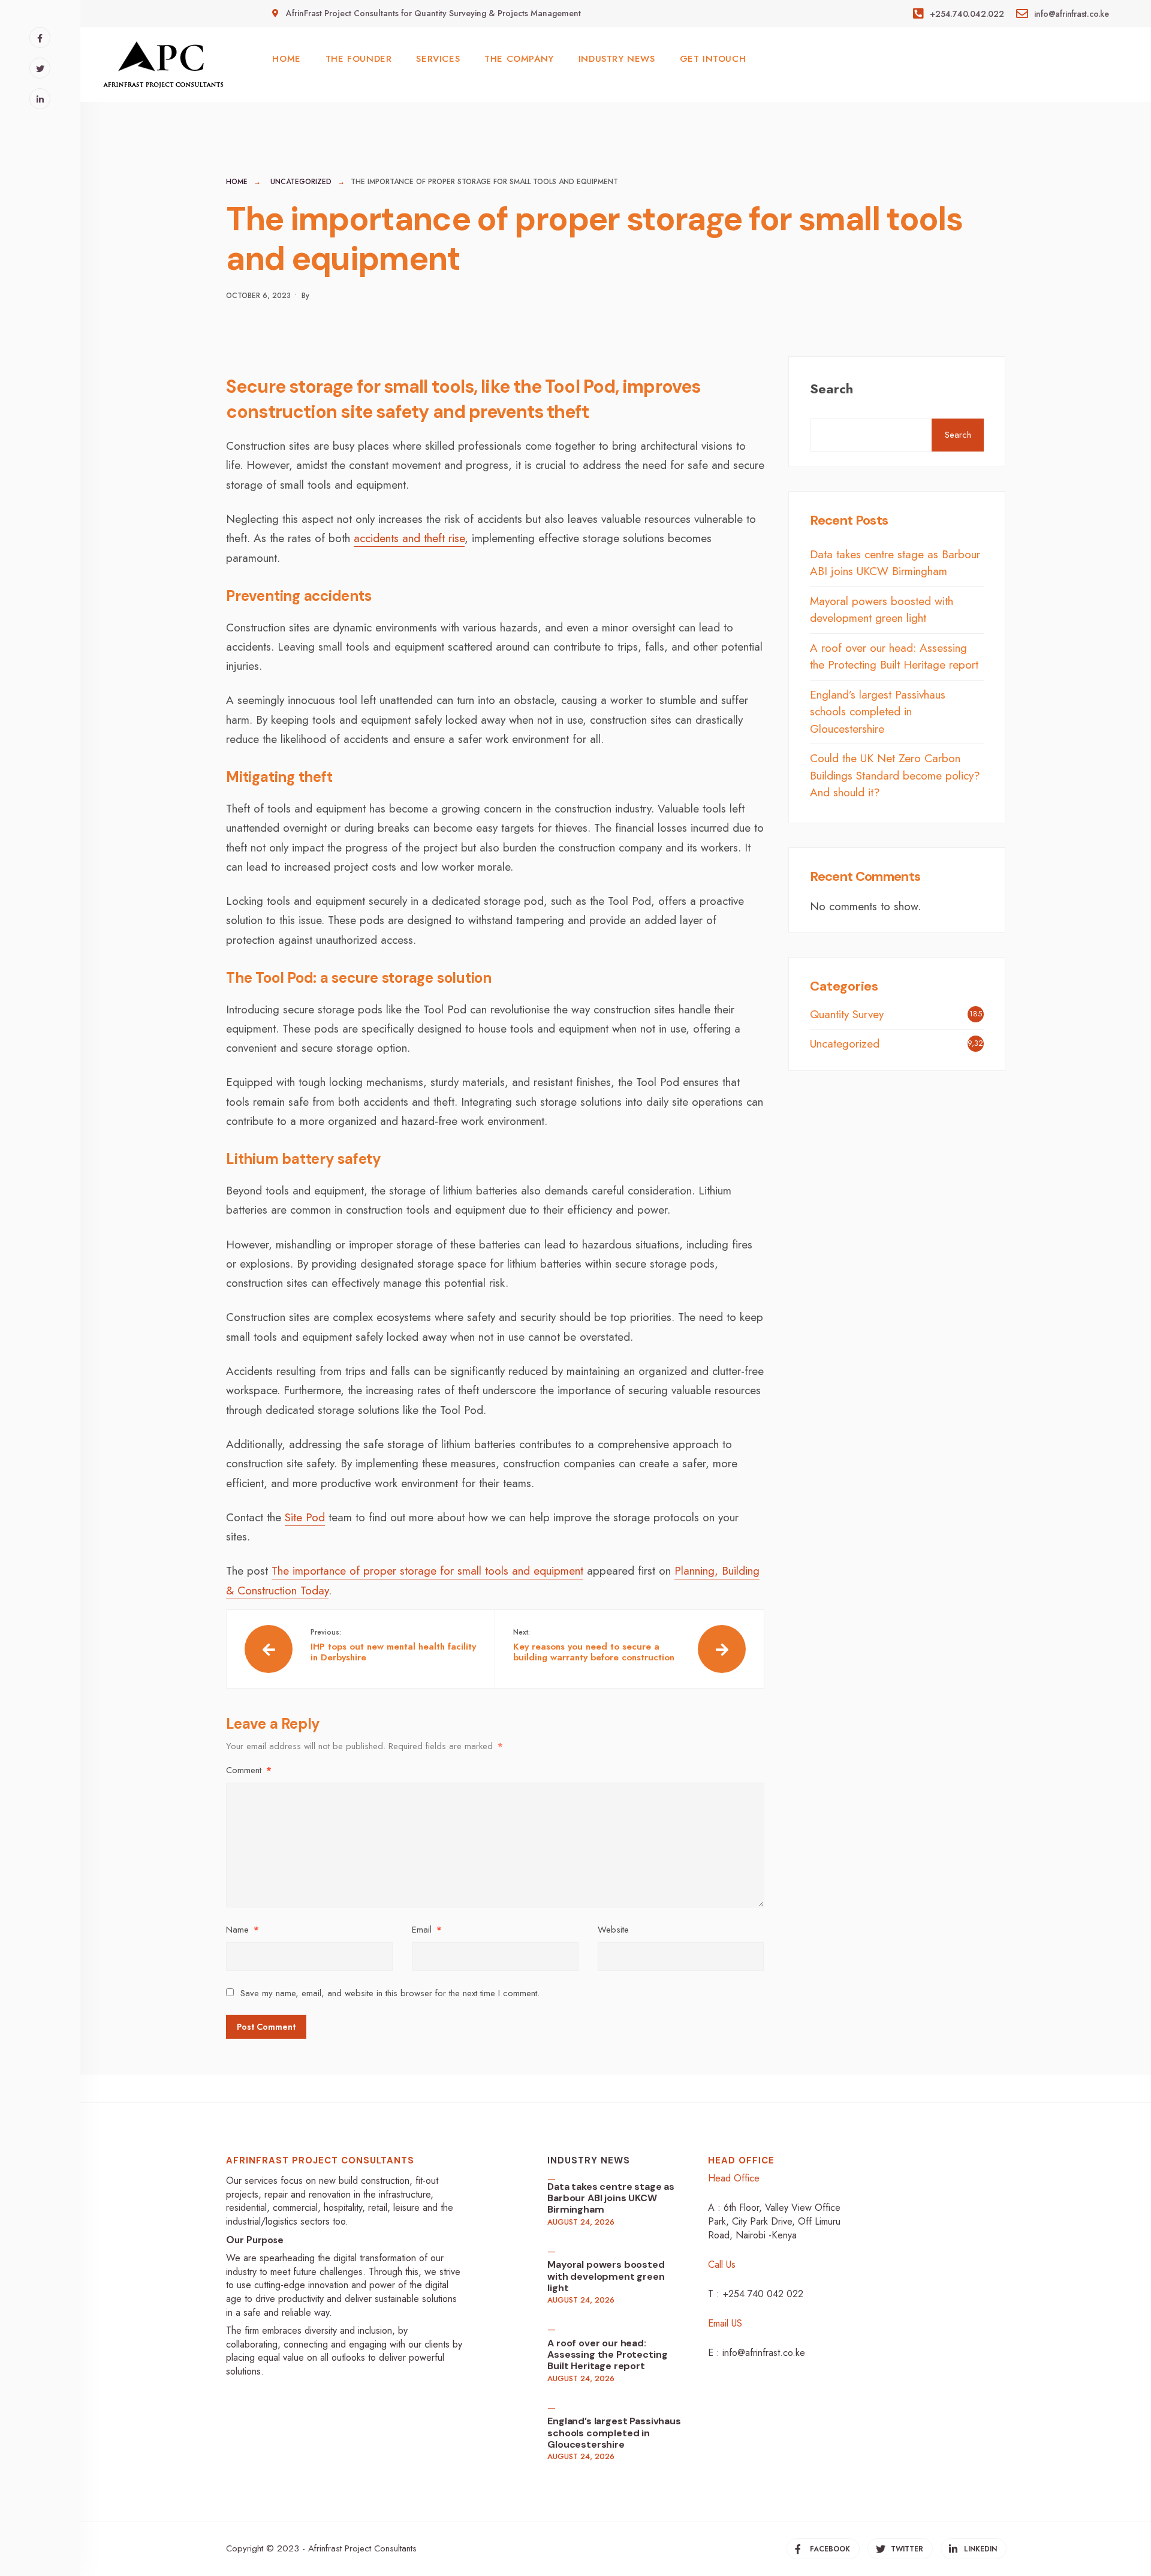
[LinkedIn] (40, 99)
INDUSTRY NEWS (617, 59)
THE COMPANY (519, 59)
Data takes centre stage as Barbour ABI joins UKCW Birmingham (895, 563)
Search (831, 389)
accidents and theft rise (409, 538)
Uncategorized (301, 182)
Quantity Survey (847, 1014)
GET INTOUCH (713, 59)
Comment (249, 1770)
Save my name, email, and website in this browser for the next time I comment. (390, 1993)
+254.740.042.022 (965, 14)
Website (613, 1930)
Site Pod (305, 1517)
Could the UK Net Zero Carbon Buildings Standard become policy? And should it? (895, 775)
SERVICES (438, 59)
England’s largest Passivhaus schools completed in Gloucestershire (878, 712)
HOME (286, 59)
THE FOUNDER (359, 59)
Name (242, 1930)
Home (237, 182)
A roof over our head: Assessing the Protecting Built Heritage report (894, 657)
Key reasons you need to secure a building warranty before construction (594, 1645)
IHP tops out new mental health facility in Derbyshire (393, 1645)
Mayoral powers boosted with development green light (882, 610)
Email (427, 1930)
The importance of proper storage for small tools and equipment (427, 1571)
